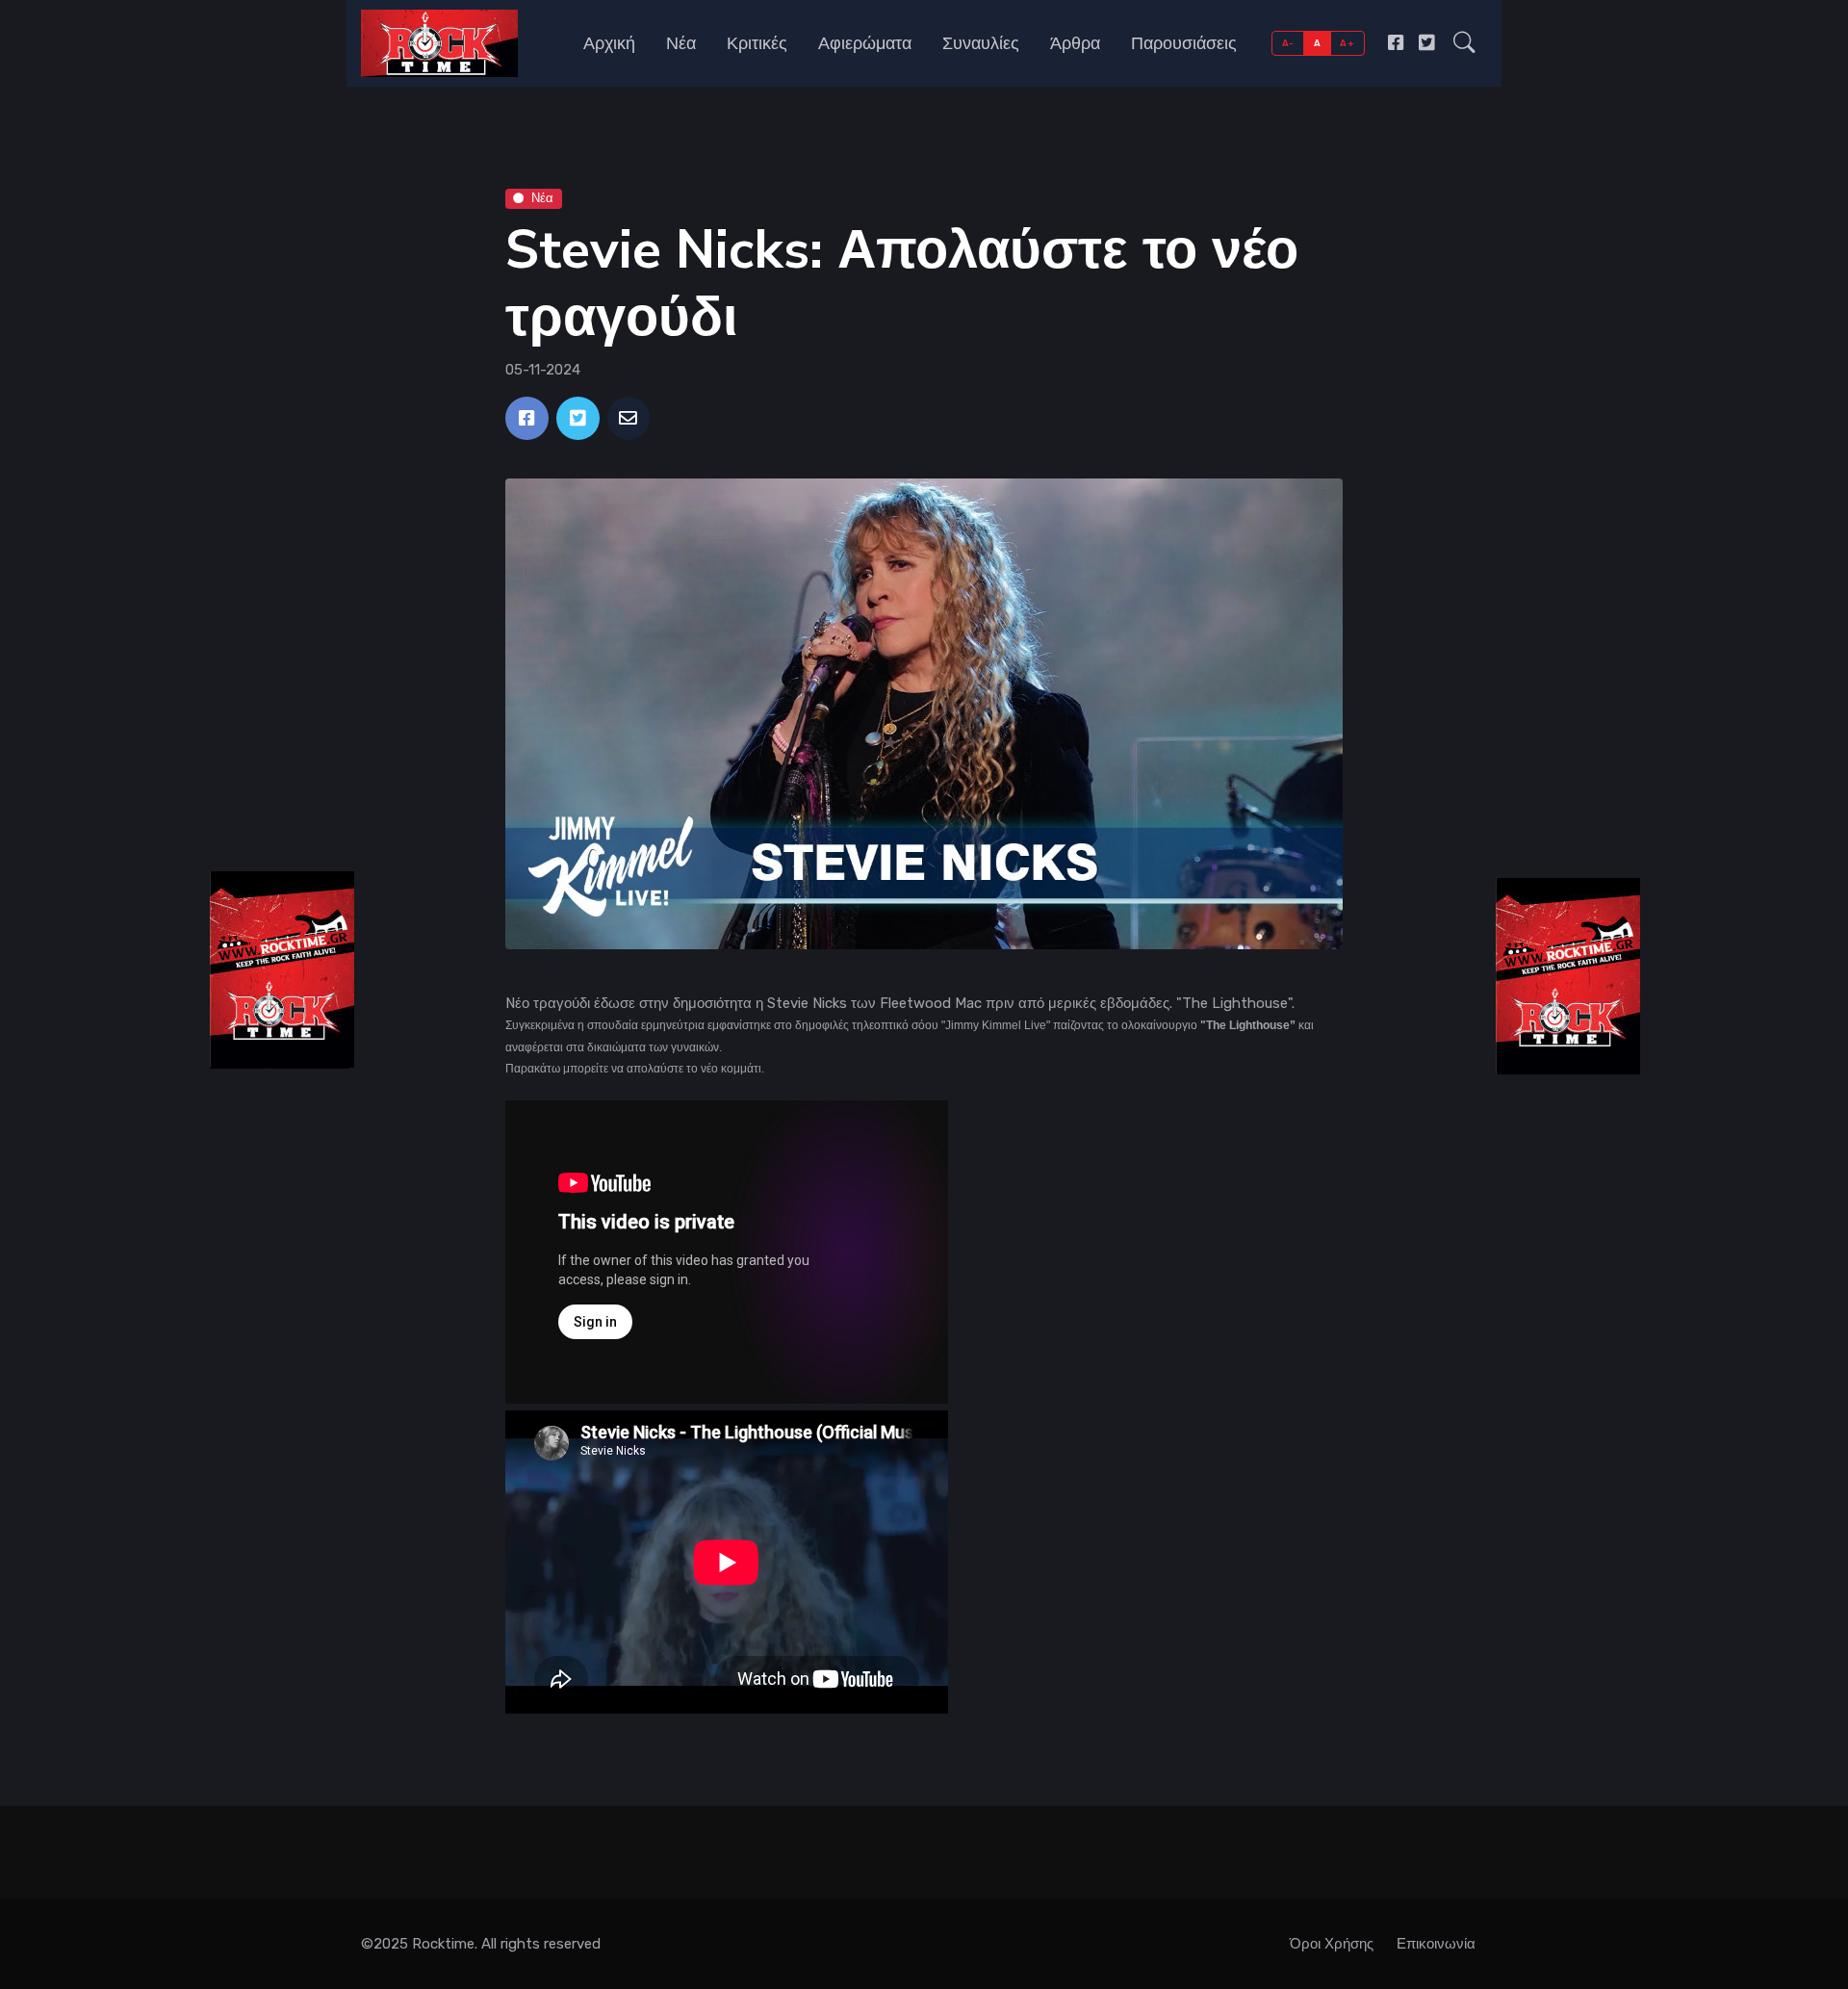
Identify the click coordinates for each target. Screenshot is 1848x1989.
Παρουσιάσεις (1184, 43)
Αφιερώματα (865, 43)
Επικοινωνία (1436, 1944)
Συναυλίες (981, 43)
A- (1288, 43)
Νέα (681, 43)
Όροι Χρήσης (1332, 1944)
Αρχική (609, 43)
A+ (1347, 43)
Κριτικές (757, 43)
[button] (1464, 43)
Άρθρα (1075, 43)
